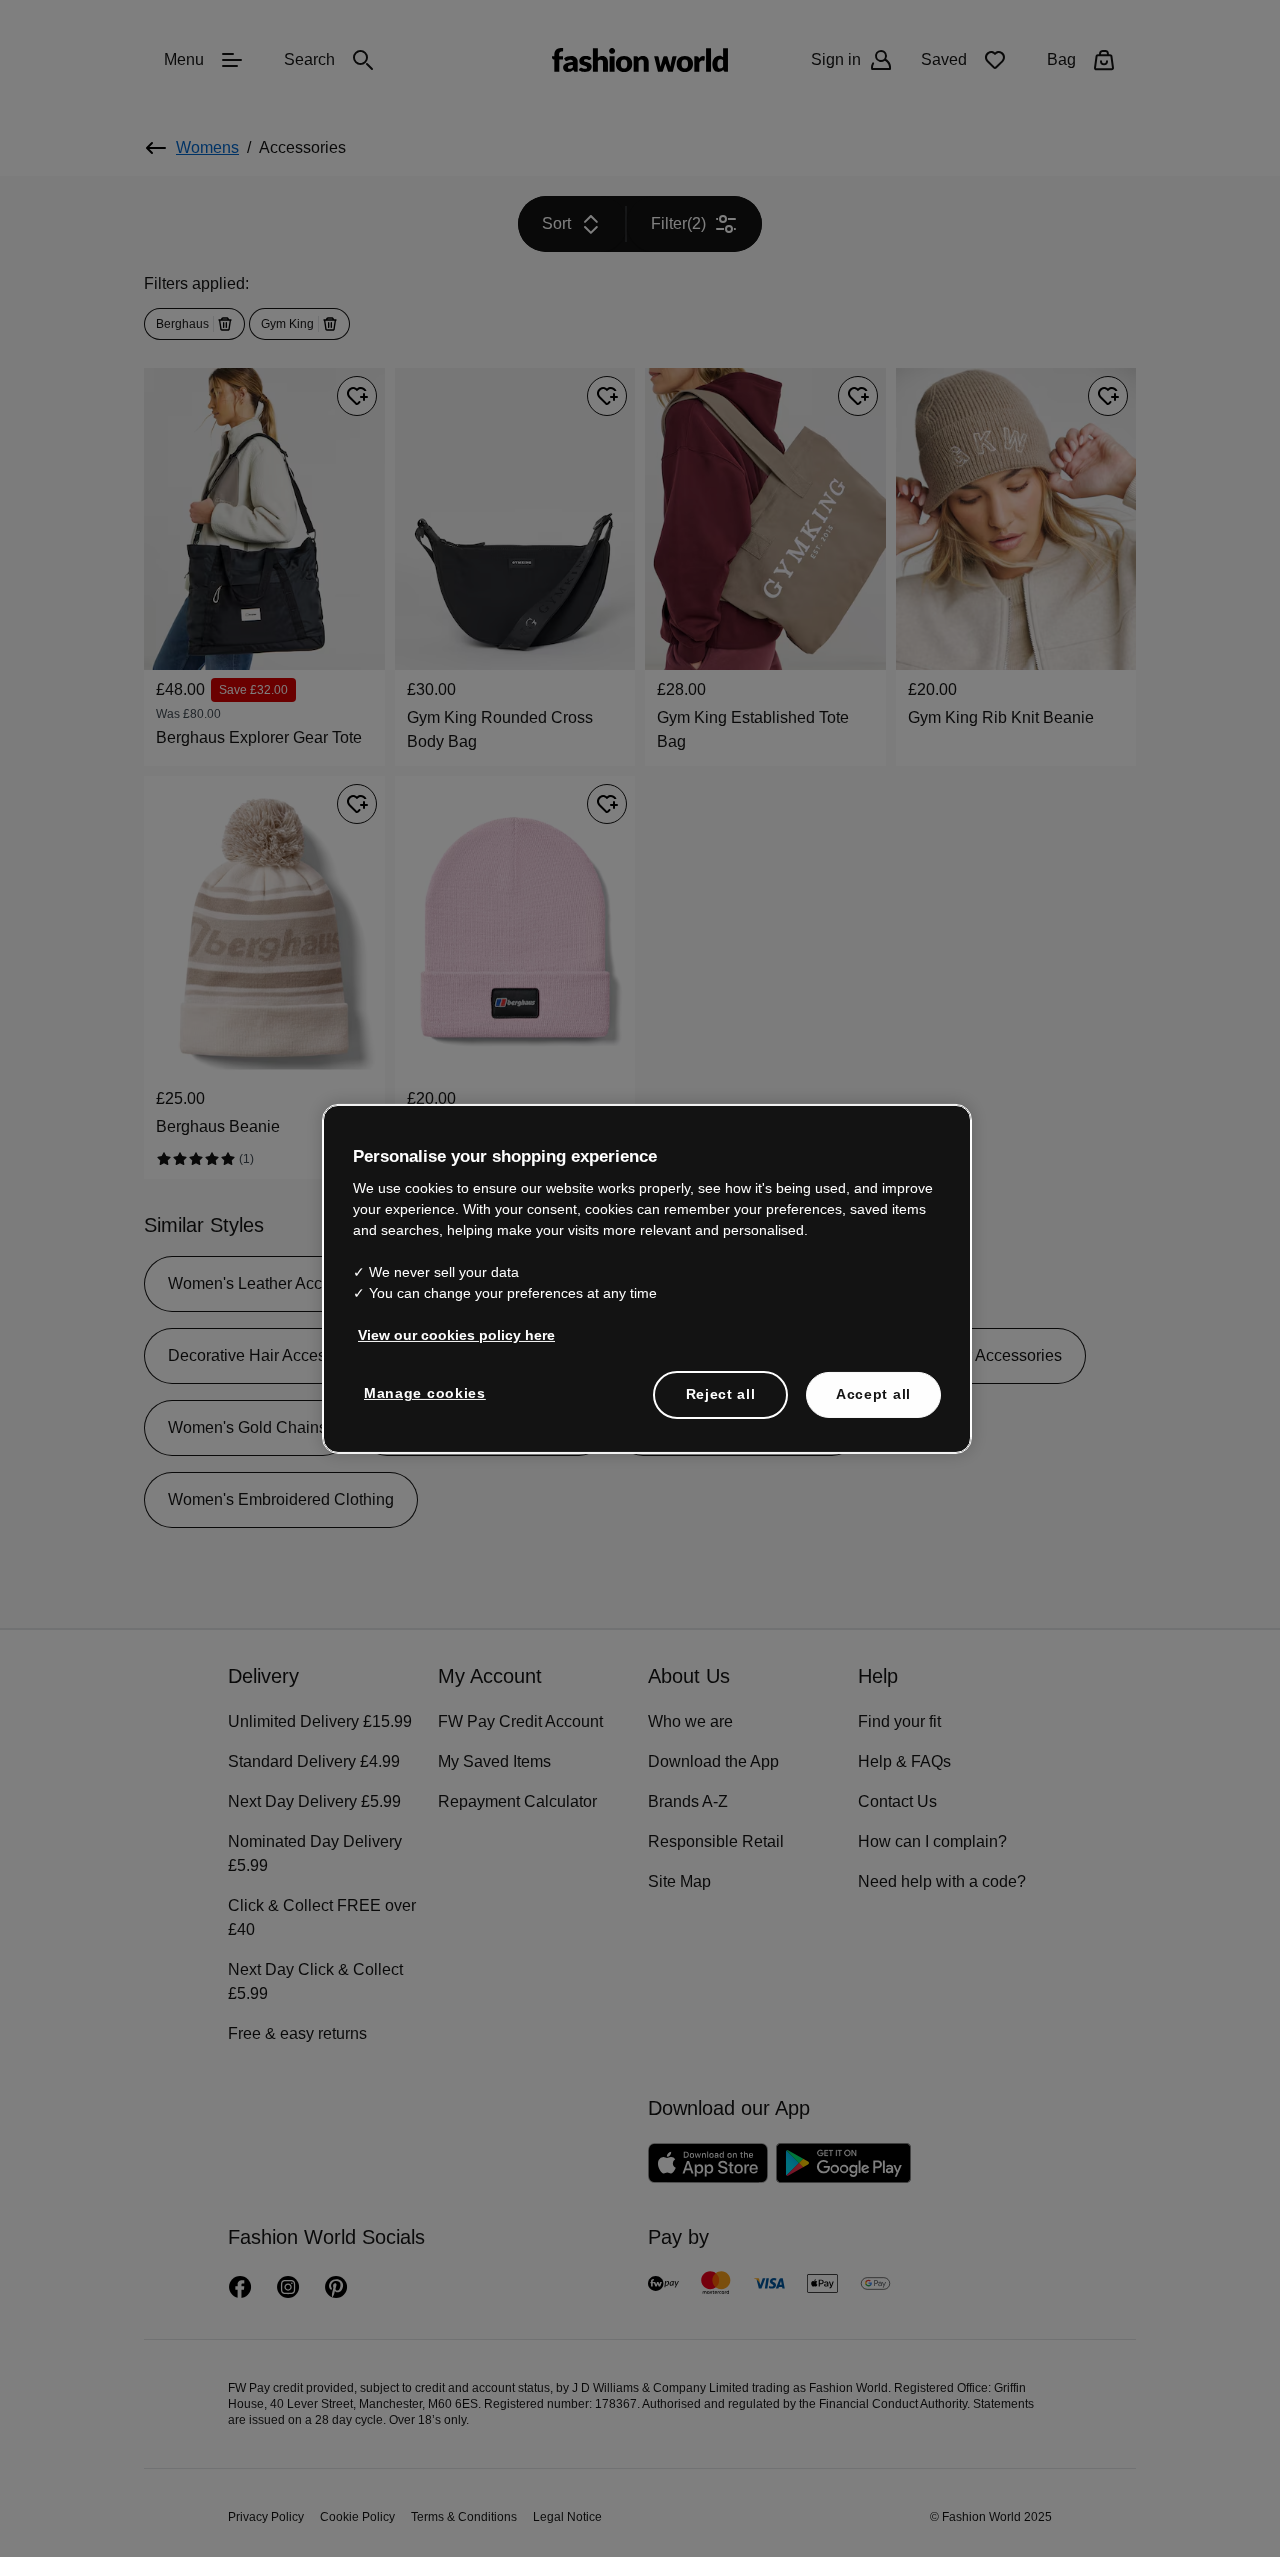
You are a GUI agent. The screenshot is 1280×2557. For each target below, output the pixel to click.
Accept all (873, 1393)
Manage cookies (420, 1392)
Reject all (721, 1393)
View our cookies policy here (446, 1334)
